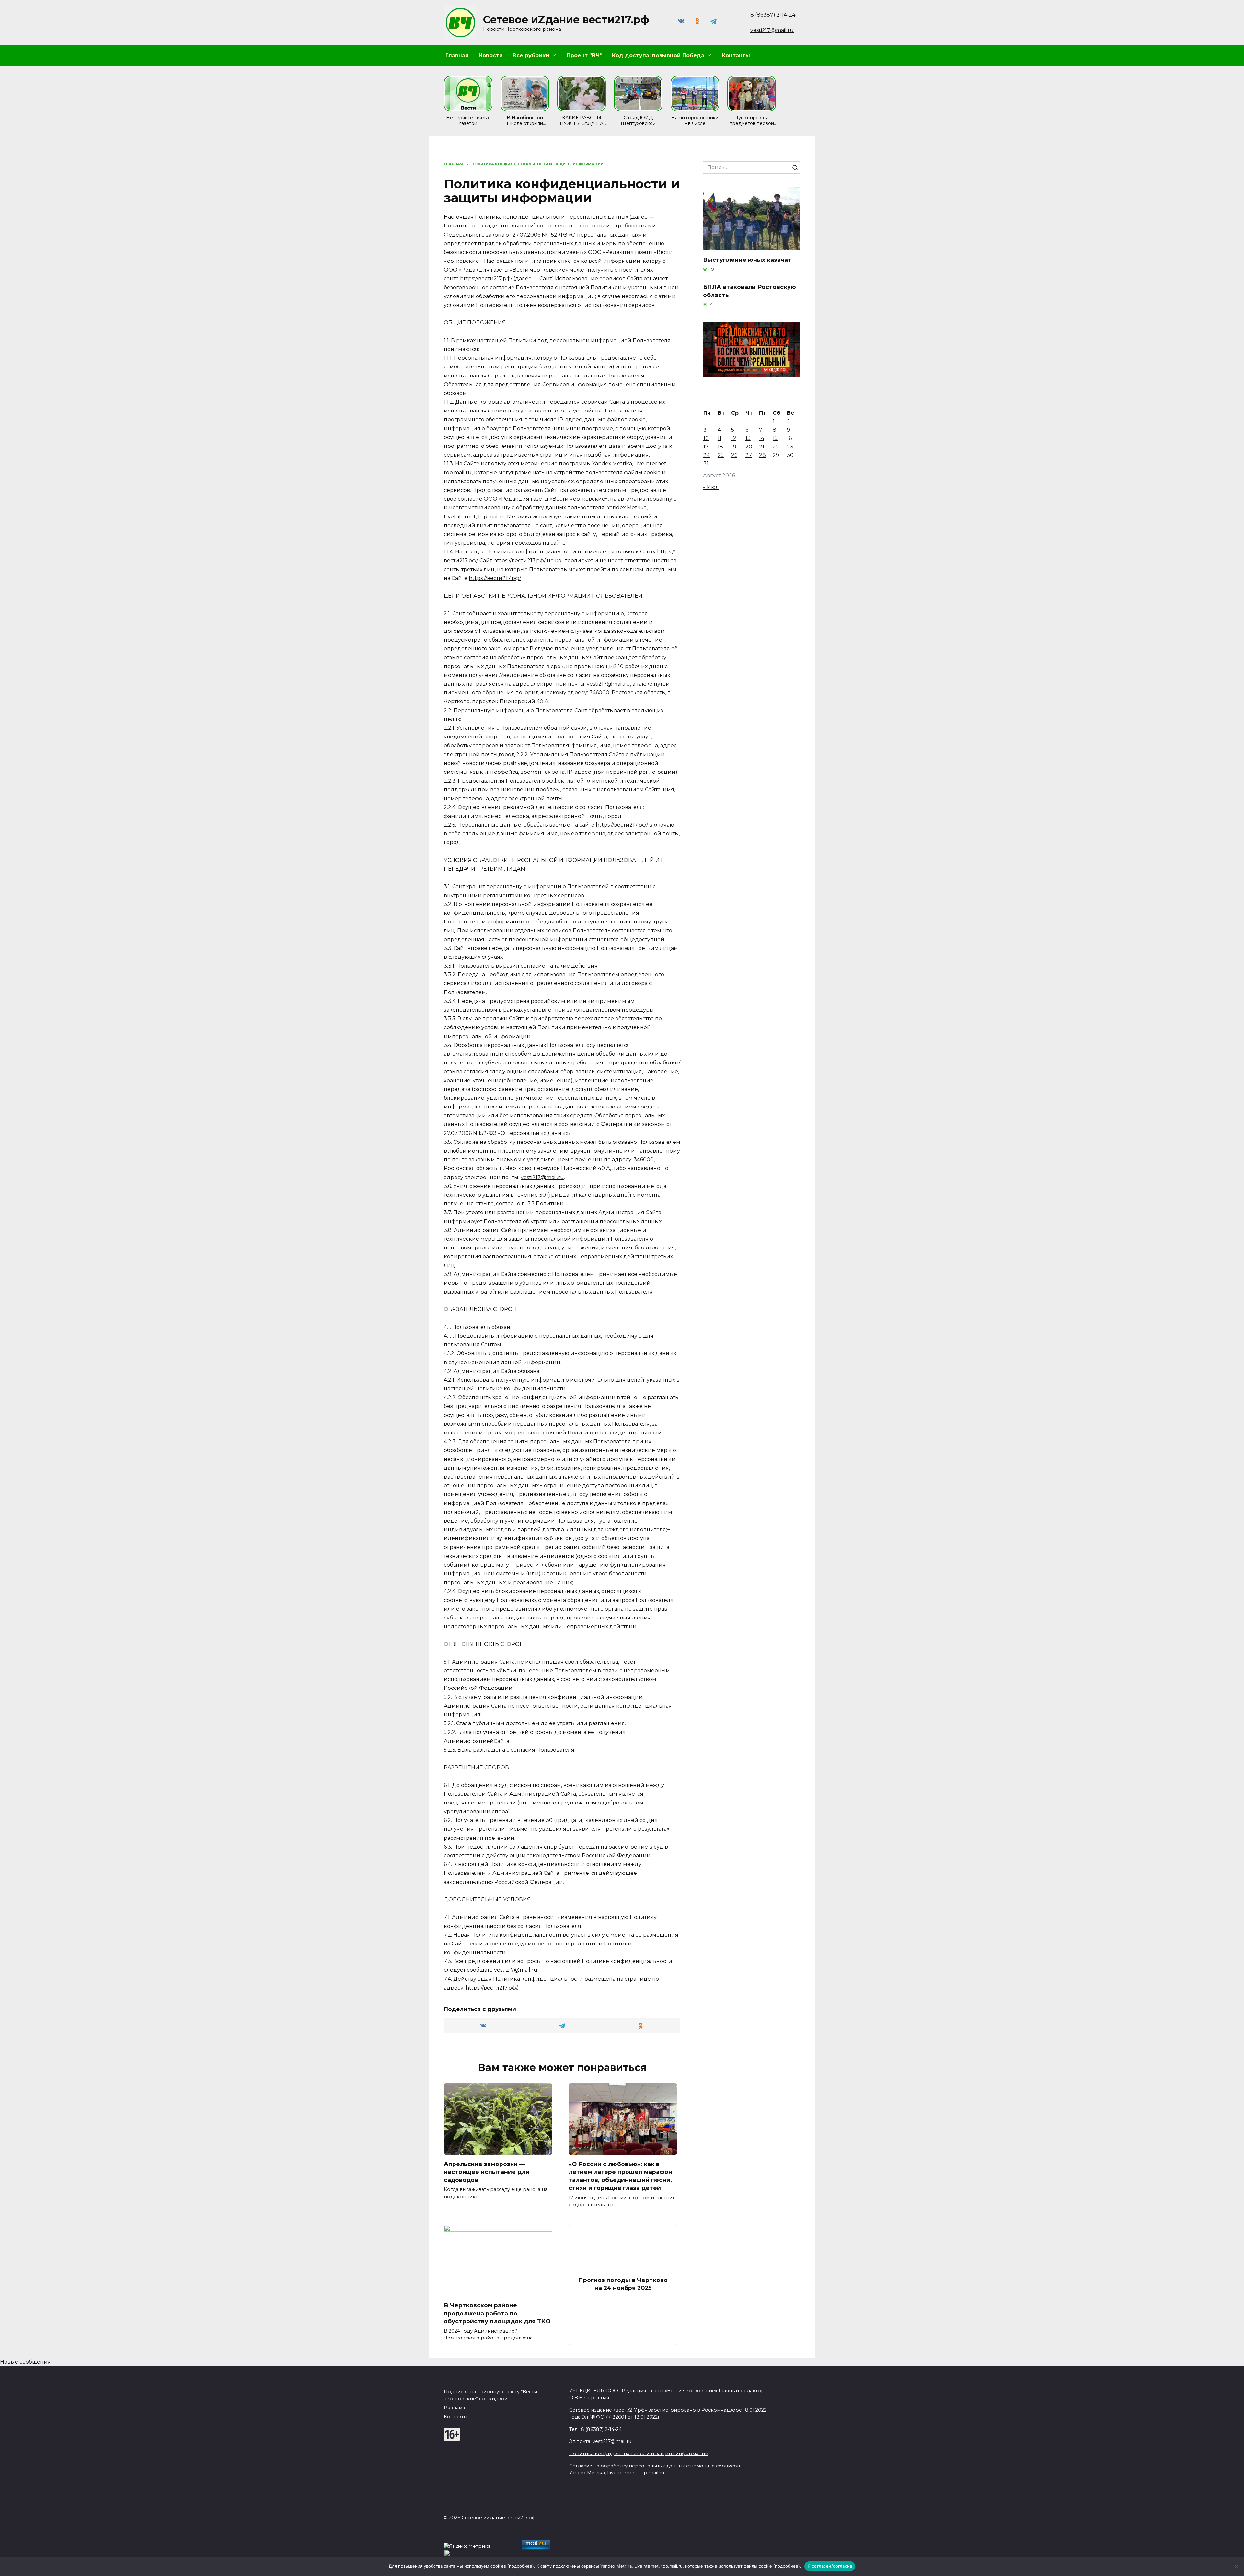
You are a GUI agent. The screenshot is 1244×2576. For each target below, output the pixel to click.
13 (748, 438)
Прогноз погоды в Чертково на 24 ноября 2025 (623, 2284)
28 (762, 455)
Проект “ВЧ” (584, 56)
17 (706, 447)
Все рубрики (531, 56)
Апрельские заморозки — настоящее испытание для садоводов (486, 2172)
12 (734, 438)
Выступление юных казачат (747, 259)
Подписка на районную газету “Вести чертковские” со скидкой (490, 2395)
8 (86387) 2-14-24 (773, 15)
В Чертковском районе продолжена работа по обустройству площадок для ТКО (497, 2313)
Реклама (454, 2408)
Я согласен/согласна (830, 2566)
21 (762, 447)
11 (720, 438)
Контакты (736, 56)
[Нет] (1236, 2566)
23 (790, 447)
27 (749, 455)
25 (721, 455)
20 (749, 447)
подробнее (521, 2566)
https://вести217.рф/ (486, 278)
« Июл (711, 487)
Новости (491, 56)
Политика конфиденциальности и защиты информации (639, 2454)
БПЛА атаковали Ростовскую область (749, 291)
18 (720, 447)
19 (734, 447)
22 (776, 447)
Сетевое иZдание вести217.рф (566, 20)
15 (775, 438)
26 (734, 455)
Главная (457, 56)
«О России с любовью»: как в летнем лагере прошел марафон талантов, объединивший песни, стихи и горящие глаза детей (620, 2176)
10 (706, 438)
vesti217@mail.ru (772, 30)
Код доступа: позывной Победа (658, 56)
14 (762, 438)
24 (707, 455)
